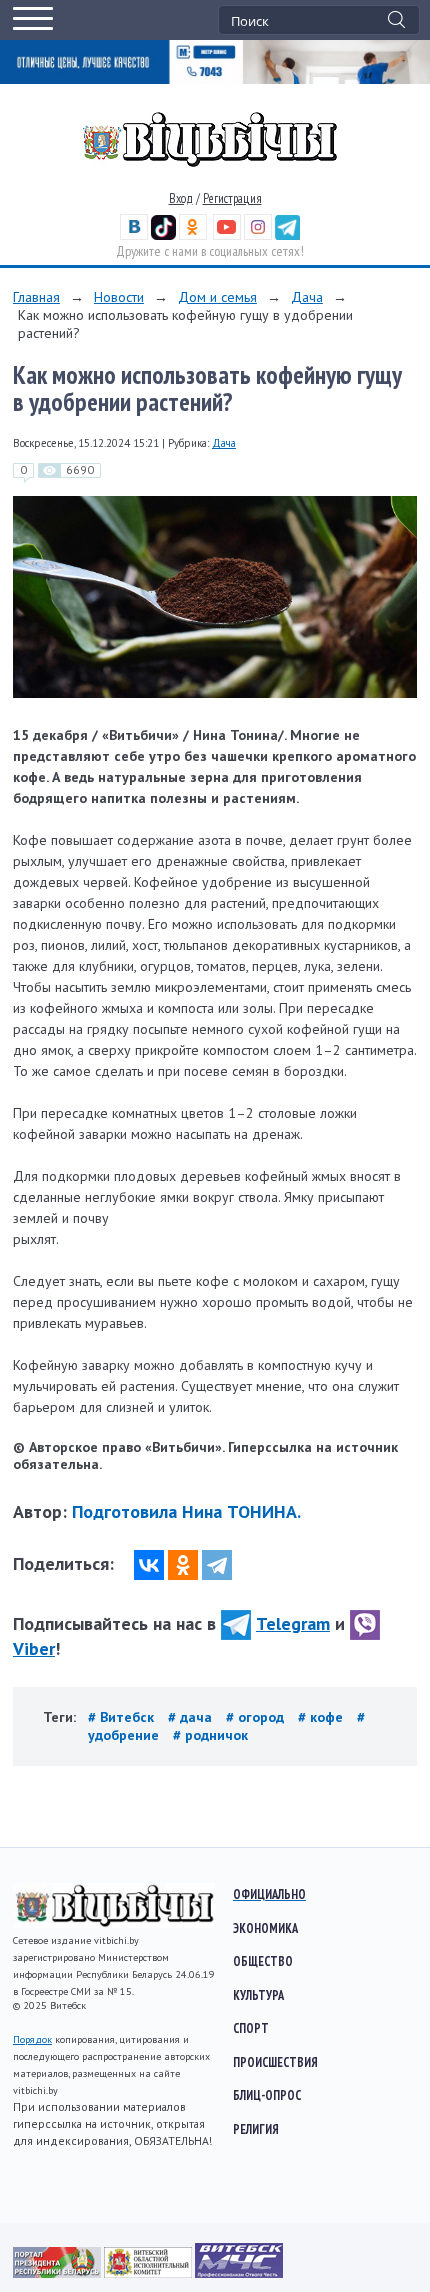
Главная (36, 297)
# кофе (322, 1717)
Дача (307, 297)
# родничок (210, 1735)
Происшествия (275, 2062)
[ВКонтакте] (149, 1565)
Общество (263, 1961)
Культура (258, 1995)
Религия (256, 2129)
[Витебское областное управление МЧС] (239, 2273)
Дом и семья (217, 297)
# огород (257, 1717)
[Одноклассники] (183, 1565)
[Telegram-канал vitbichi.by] (287, 235)
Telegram (293, 1623)
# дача (192, 1717)
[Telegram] (217, 1565)
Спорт (251, 2028)
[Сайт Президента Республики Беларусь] (58, 2273)
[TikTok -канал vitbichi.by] (163, 235)
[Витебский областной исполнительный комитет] (149, 2273)
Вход (181, 198)
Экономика (265, 1928)
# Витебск (123, 1717)
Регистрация (232, 198)
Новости (119, 297)
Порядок (32, 2039)
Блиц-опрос (267, 2095)
